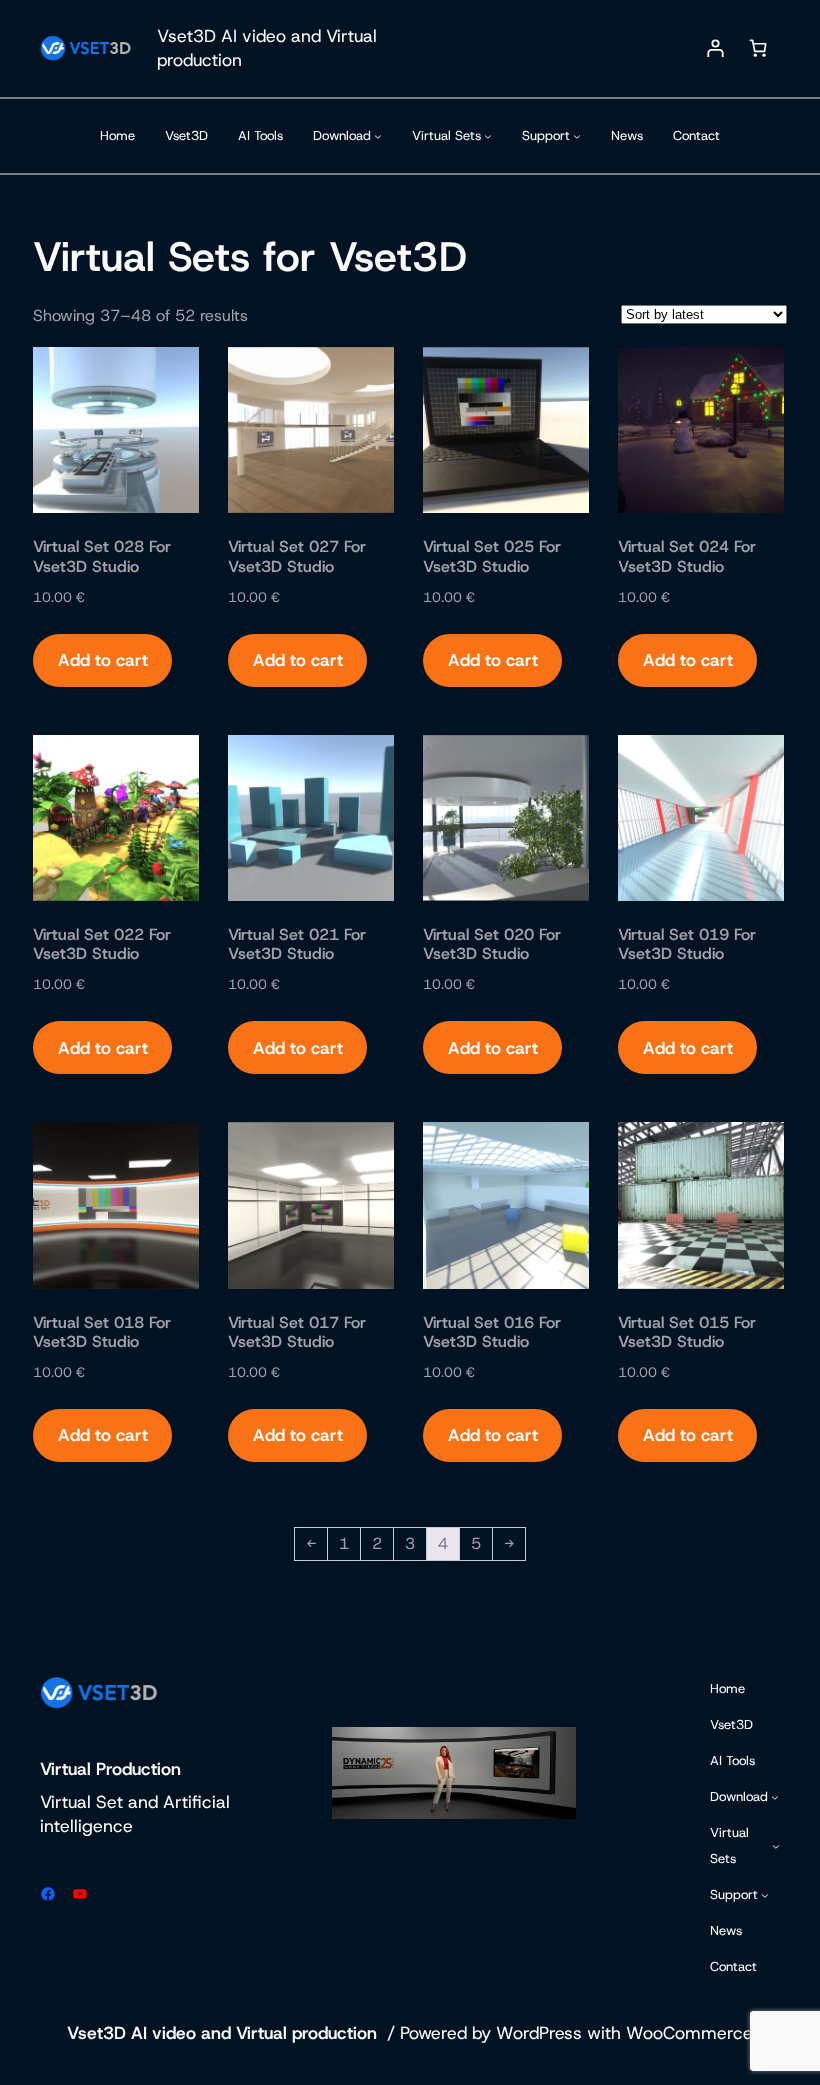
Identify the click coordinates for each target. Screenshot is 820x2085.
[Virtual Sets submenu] (488, 136)
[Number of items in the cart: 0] (758, 49)
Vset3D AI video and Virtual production (222, 2032)
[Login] (715, 49)
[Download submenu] (378, 136)
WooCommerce (689, 2032)
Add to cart (103, 660)
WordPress (539, 2032)
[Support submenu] (577, 136)
